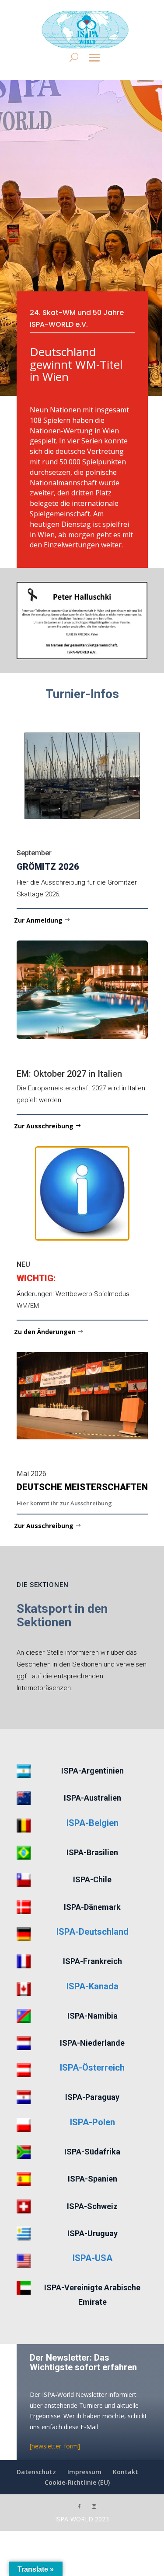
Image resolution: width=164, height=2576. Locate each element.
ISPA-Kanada (92, 1986)
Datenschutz (36, 2472)
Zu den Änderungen (45, 1332)
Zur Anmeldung (38, 920)
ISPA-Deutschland (92, 1932)
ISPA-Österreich (92, 2068)
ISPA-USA (92, 2258)
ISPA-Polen (92, 2122)
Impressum (84, 2472)
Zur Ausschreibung (44, 1126)
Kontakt (126, 2472)
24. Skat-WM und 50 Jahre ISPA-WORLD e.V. (77, 318)
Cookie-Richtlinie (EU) (77, 2482)
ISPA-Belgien (92, 1823)
